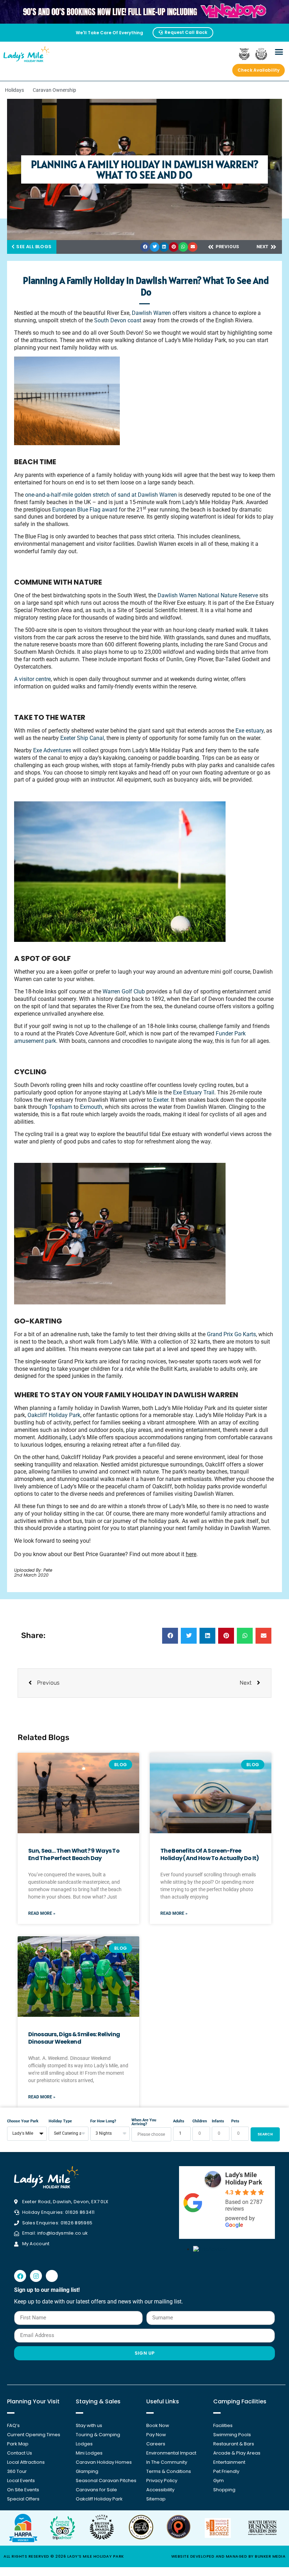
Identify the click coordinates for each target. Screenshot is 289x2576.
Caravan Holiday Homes (104, 2462)
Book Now (158, 2425)
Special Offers (23, 2499)
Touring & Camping (98, 2435)
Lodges (84, 2444)
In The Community (167, 2462)
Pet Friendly (226, 2471)
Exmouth (90, 1107)
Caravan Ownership (54, 90)
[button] (279, 52)
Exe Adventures (51, 750)
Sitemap (156, 2499)
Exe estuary (249, 731)
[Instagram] (36, 2276)
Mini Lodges (89, 2453)
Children (200, 2121)
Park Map (18, 2444)
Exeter (160, 1100)
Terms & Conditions (169, 2471)
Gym (219, 2481)
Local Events (21, 2481)
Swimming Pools (232, 2435)
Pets (235, 2121)
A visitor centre (32, 679)
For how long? (103, 2121)
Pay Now (156, 2435)
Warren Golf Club (123, 991)
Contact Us (20, 2453)
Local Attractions (26, 2462)
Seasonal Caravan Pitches (106, 2481)
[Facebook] (20, 2276)
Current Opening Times (34, 2435)
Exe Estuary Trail (193, 1092)
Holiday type (60, 2121)
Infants (218, 2121)
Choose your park (23, 2121)
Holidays (14, 90)
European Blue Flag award (84, 510)
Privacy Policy (162, 2481)
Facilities (223, 2425)
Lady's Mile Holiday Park (244, 2178)
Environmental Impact (171, 2453)
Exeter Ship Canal (81, 738)
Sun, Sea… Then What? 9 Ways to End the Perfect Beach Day (74, 1854)
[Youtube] (52, 2276)
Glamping (87, 2471)
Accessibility (160, 2490)
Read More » (42, 1913)
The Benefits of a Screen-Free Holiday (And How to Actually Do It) (210, 1854)
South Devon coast (117, 320)
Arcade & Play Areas (237, 2453)
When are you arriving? (144, 2122)
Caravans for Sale (96, 2490)
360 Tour (17, 2471)
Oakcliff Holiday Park (54, 1415)
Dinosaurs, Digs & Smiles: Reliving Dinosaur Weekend (74, 2038)
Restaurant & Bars (234, 2444)
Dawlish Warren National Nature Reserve (207, 595)
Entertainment (229, 2462)
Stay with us (89, 2425)
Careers (156, 2444)
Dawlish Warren (151, 313)
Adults (179, 2121)
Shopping (224, 2490)
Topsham (60, 1107)
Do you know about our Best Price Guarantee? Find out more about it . (107, 1554)
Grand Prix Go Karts (231, 1334)
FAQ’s (13, 2425)
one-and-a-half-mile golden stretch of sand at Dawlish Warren (100, 495)
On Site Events (23, 2490)
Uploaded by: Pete (33, 1570)
